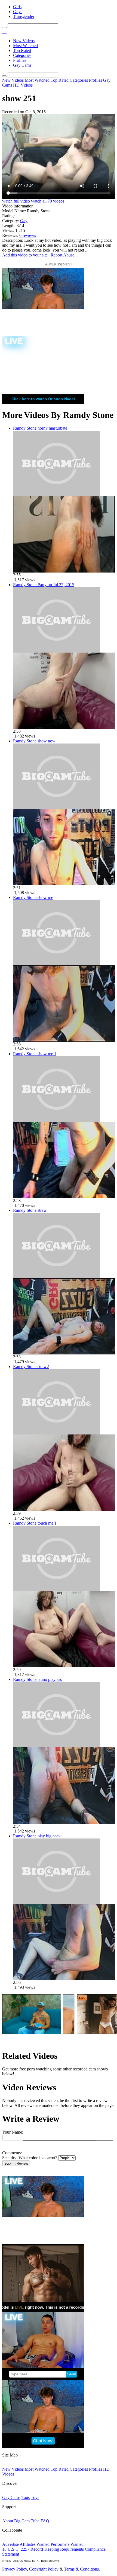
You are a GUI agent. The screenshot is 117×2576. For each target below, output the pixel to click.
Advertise (10, 2544)
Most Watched (25, 46)
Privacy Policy (15, 2569)
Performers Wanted (67, 2544)
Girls (17, 7)
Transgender (24, 16)
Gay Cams (22, 65)
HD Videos (23, 85)
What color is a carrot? (38, 2158)
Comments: (12, 2153)
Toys (35, 2497)
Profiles (20, 60)
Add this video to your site (25, 255)
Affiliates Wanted (35, 2544)
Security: (10, 2158)
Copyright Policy (44, 2569)
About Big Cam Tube (21, 2521)
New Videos (24, 41)
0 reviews (28, 235)
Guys (18, 12)
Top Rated (22, 51)
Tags (26, 2497)
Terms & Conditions (81, 2569)
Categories (22, 55)
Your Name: (13, 2132)
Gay (24, 221)
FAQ (45, 2521)
